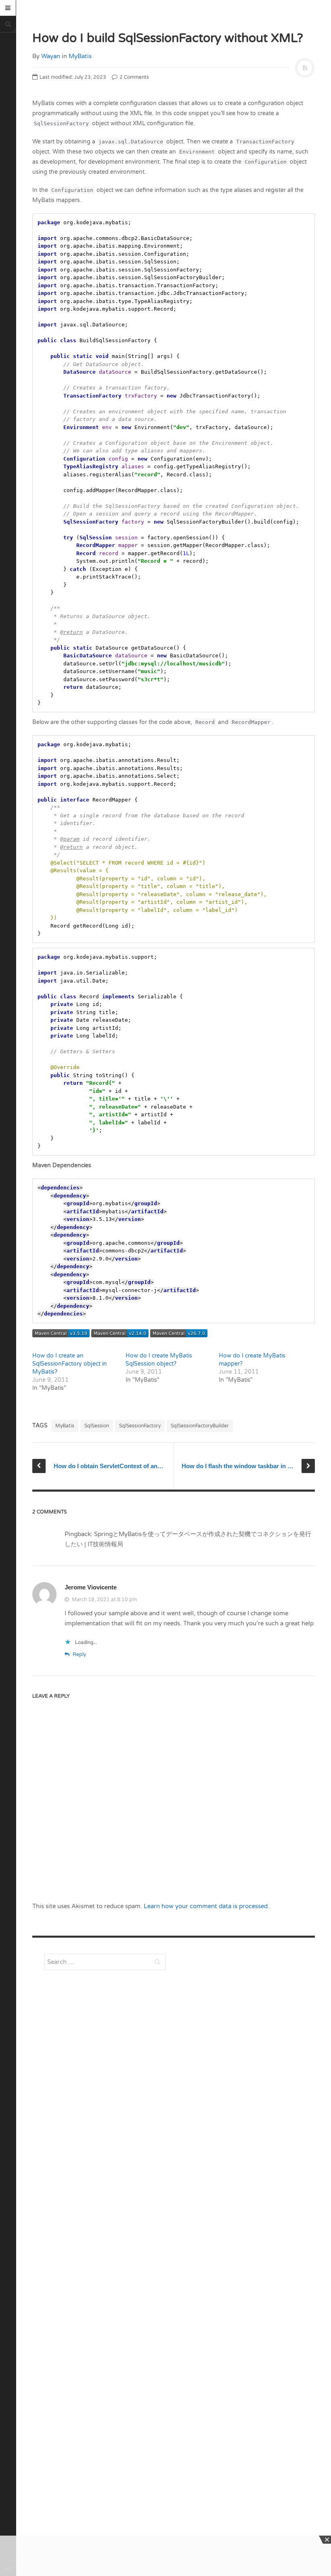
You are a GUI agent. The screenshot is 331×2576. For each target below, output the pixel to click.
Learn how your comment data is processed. (206, 1906)
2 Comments (134, 77)
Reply (79, 1654)
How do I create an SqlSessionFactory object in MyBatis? (70, 1364)
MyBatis (80, 56)
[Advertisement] (105, 2136)
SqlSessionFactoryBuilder (200, 1426)
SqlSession (97, 1426)
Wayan (51, 56)
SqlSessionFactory (140, 1426)
